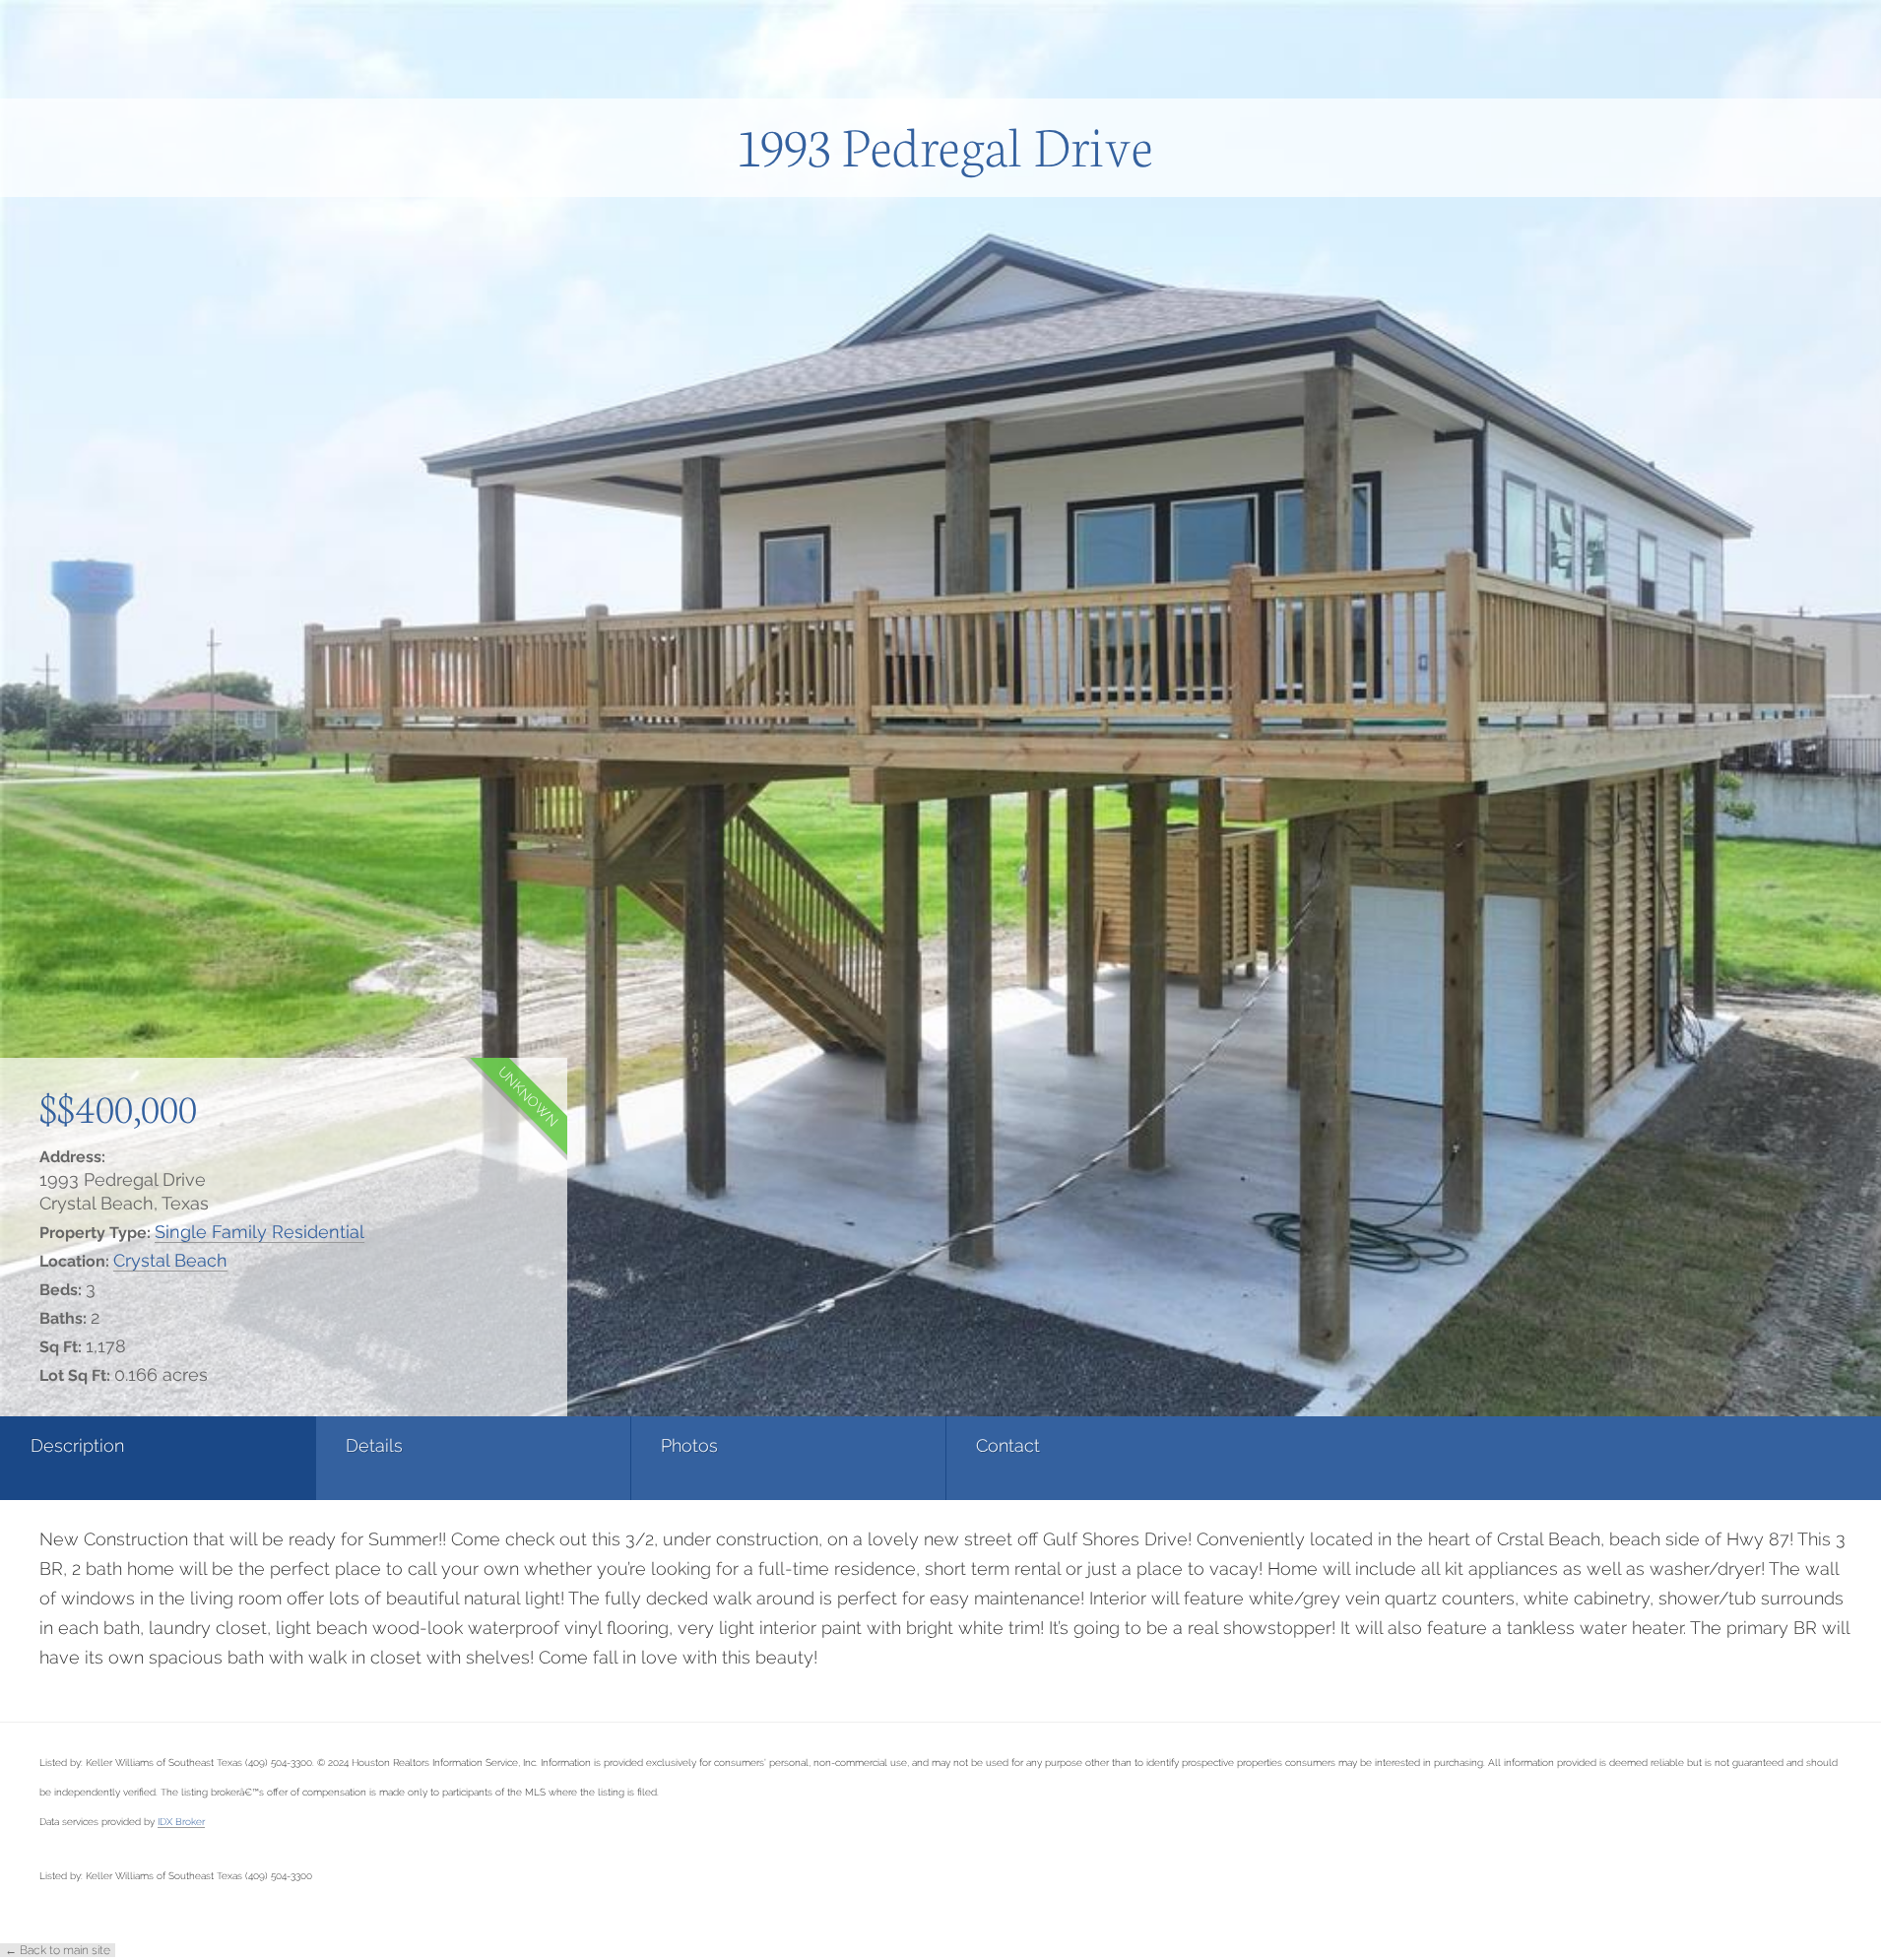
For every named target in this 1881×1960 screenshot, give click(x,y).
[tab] (158, 1458)
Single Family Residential (259, 1232)
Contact (1008, 1445)
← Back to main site (58, 1950)
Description (77, 1445)
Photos (689, 1445)
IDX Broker (181, 1821)
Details (374, 1445)
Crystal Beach (170, 1260)
